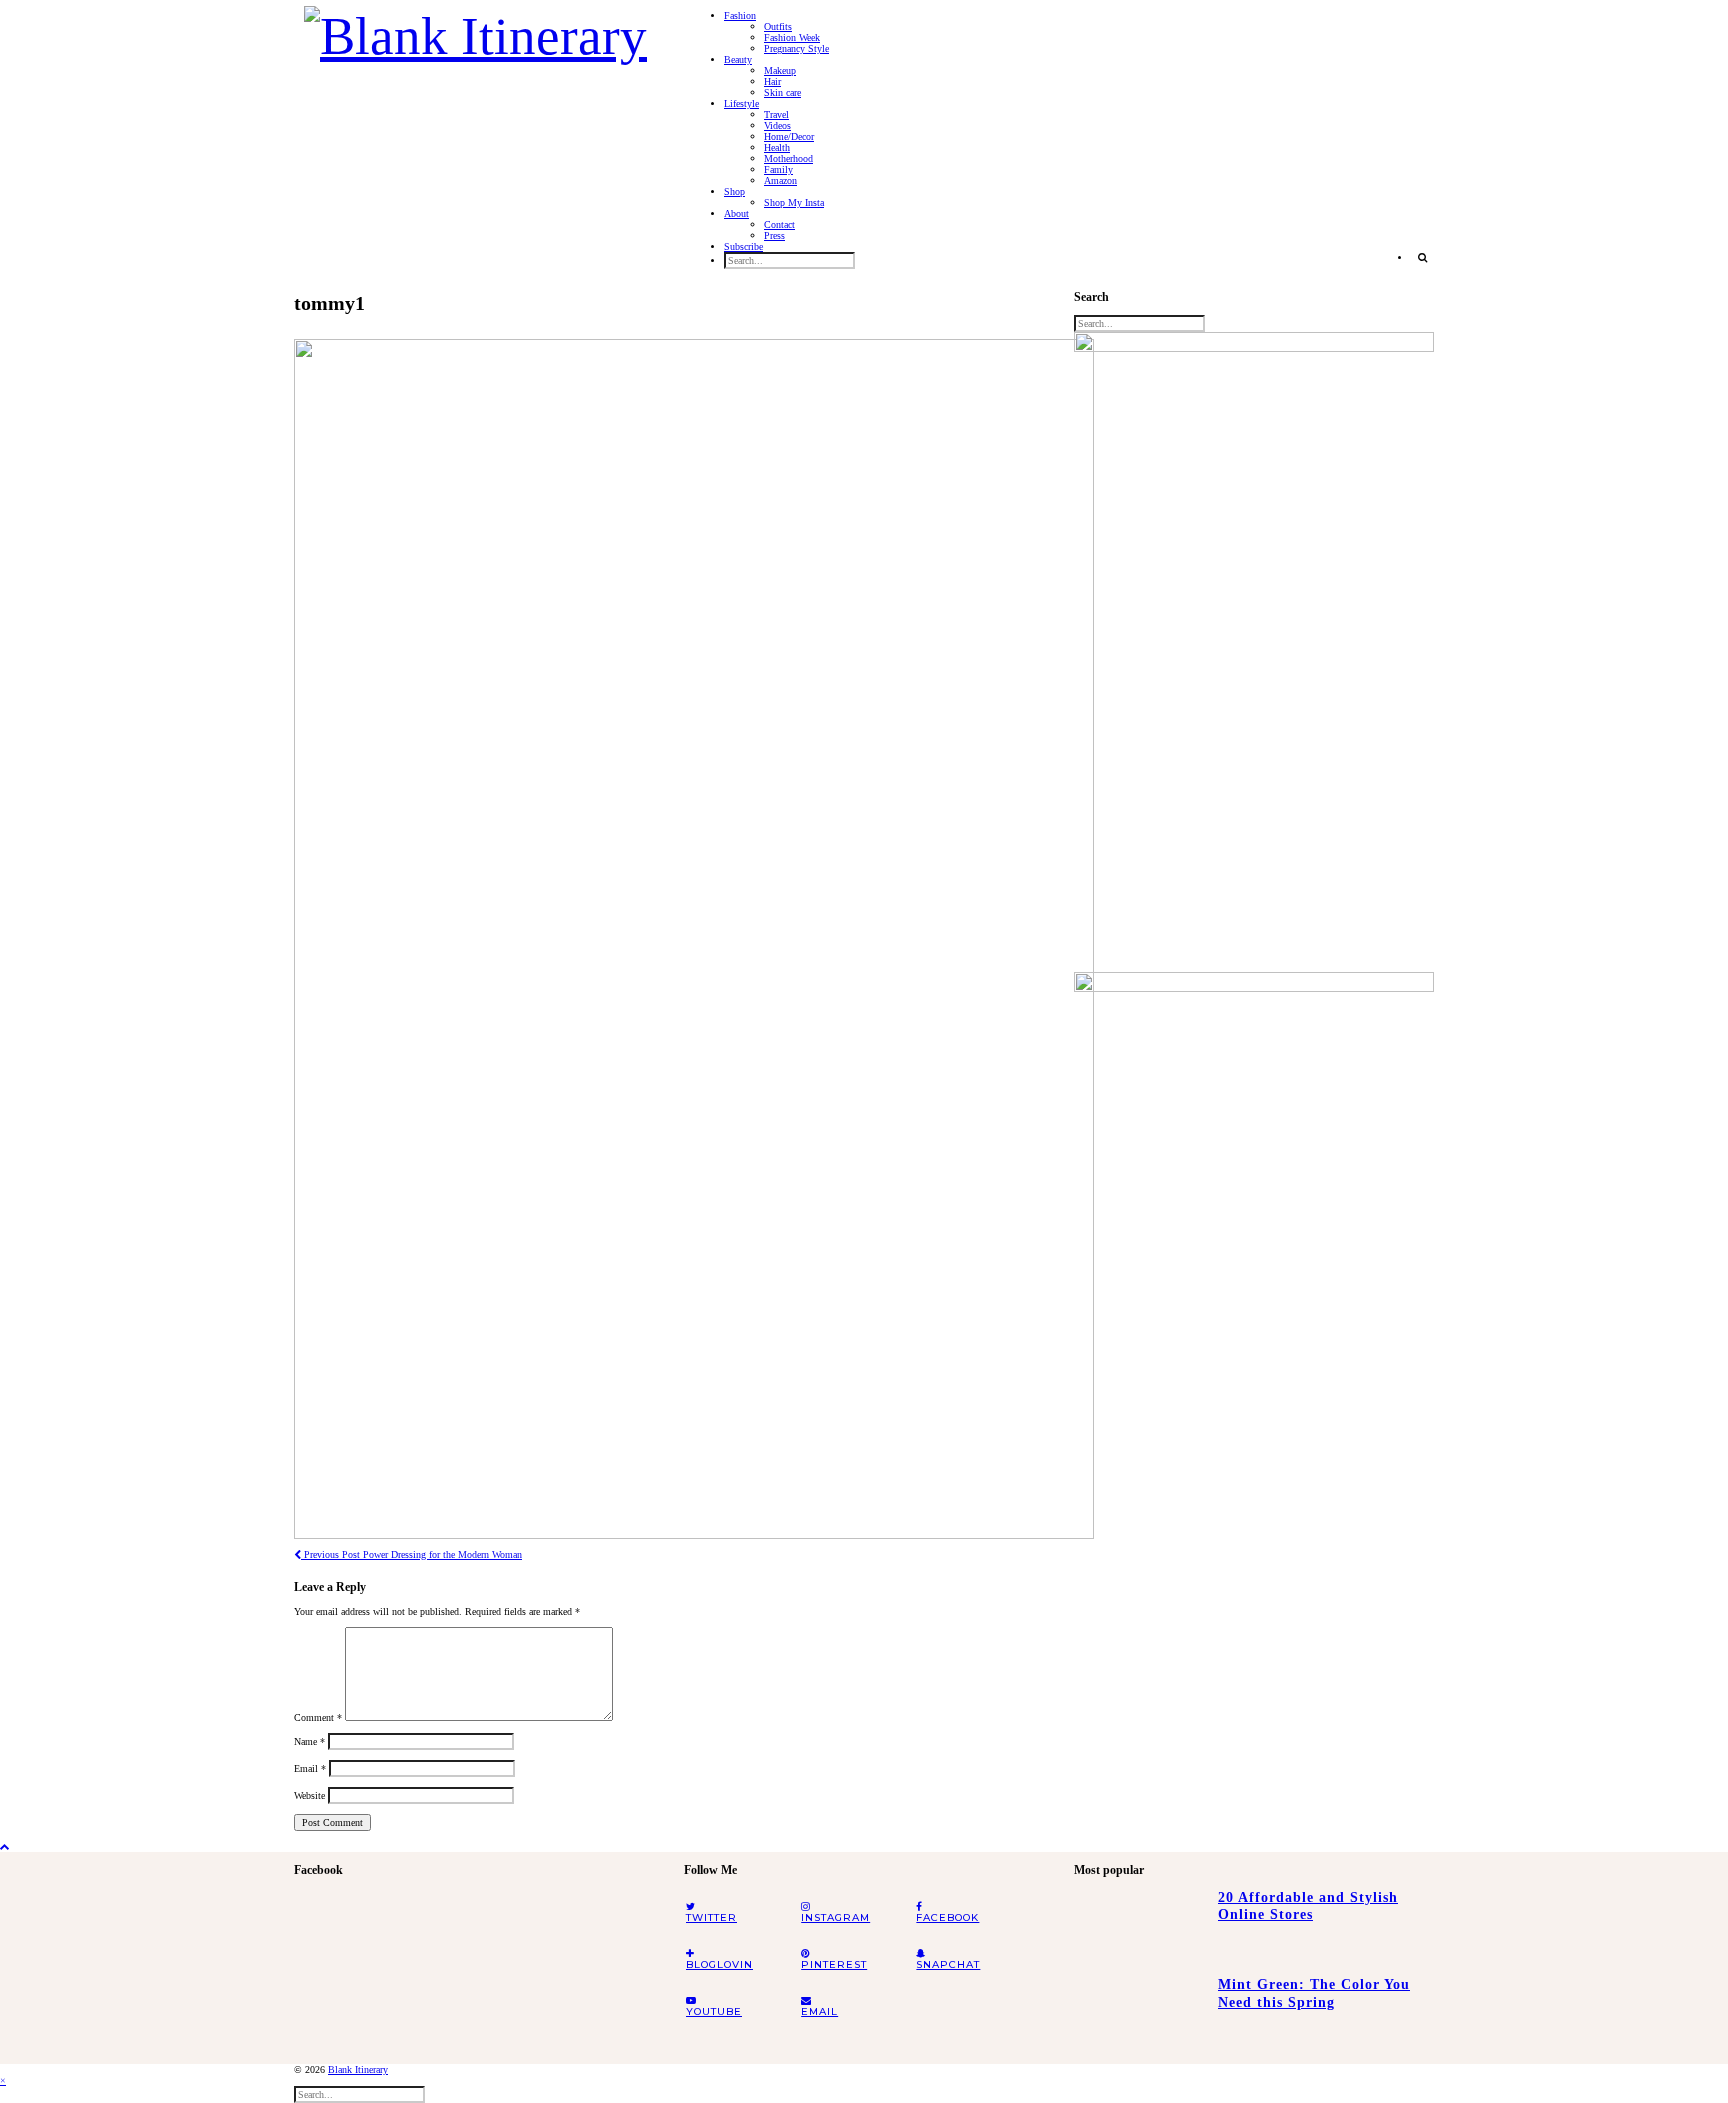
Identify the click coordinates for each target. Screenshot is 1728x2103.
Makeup (780, 70)
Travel (776, 114)
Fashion (740, 15)
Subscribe (743, 246)
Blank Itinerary (358, 2069)
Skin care (782, 92)
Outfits (778, 26)
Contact (779, 224)
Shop (734, 191)
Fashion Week (792, 37)
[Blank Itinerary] (475, 30)
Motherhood (788, 158)
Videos (777, 125)
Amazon (780, 180)
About (736, 213)
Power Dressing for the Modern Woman (411, 1554)
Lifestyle (741, 103)
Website (309, 1795)
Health (777, 147)
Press (774, 235)
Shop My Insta (794, 202)
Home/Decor (789, 136)
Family (778, 169)
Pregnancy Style (796, 48)
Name (309, 1741)
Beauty (738, 59)
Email (310, 1768)
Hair (772, 81)
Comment (318, 1717)
